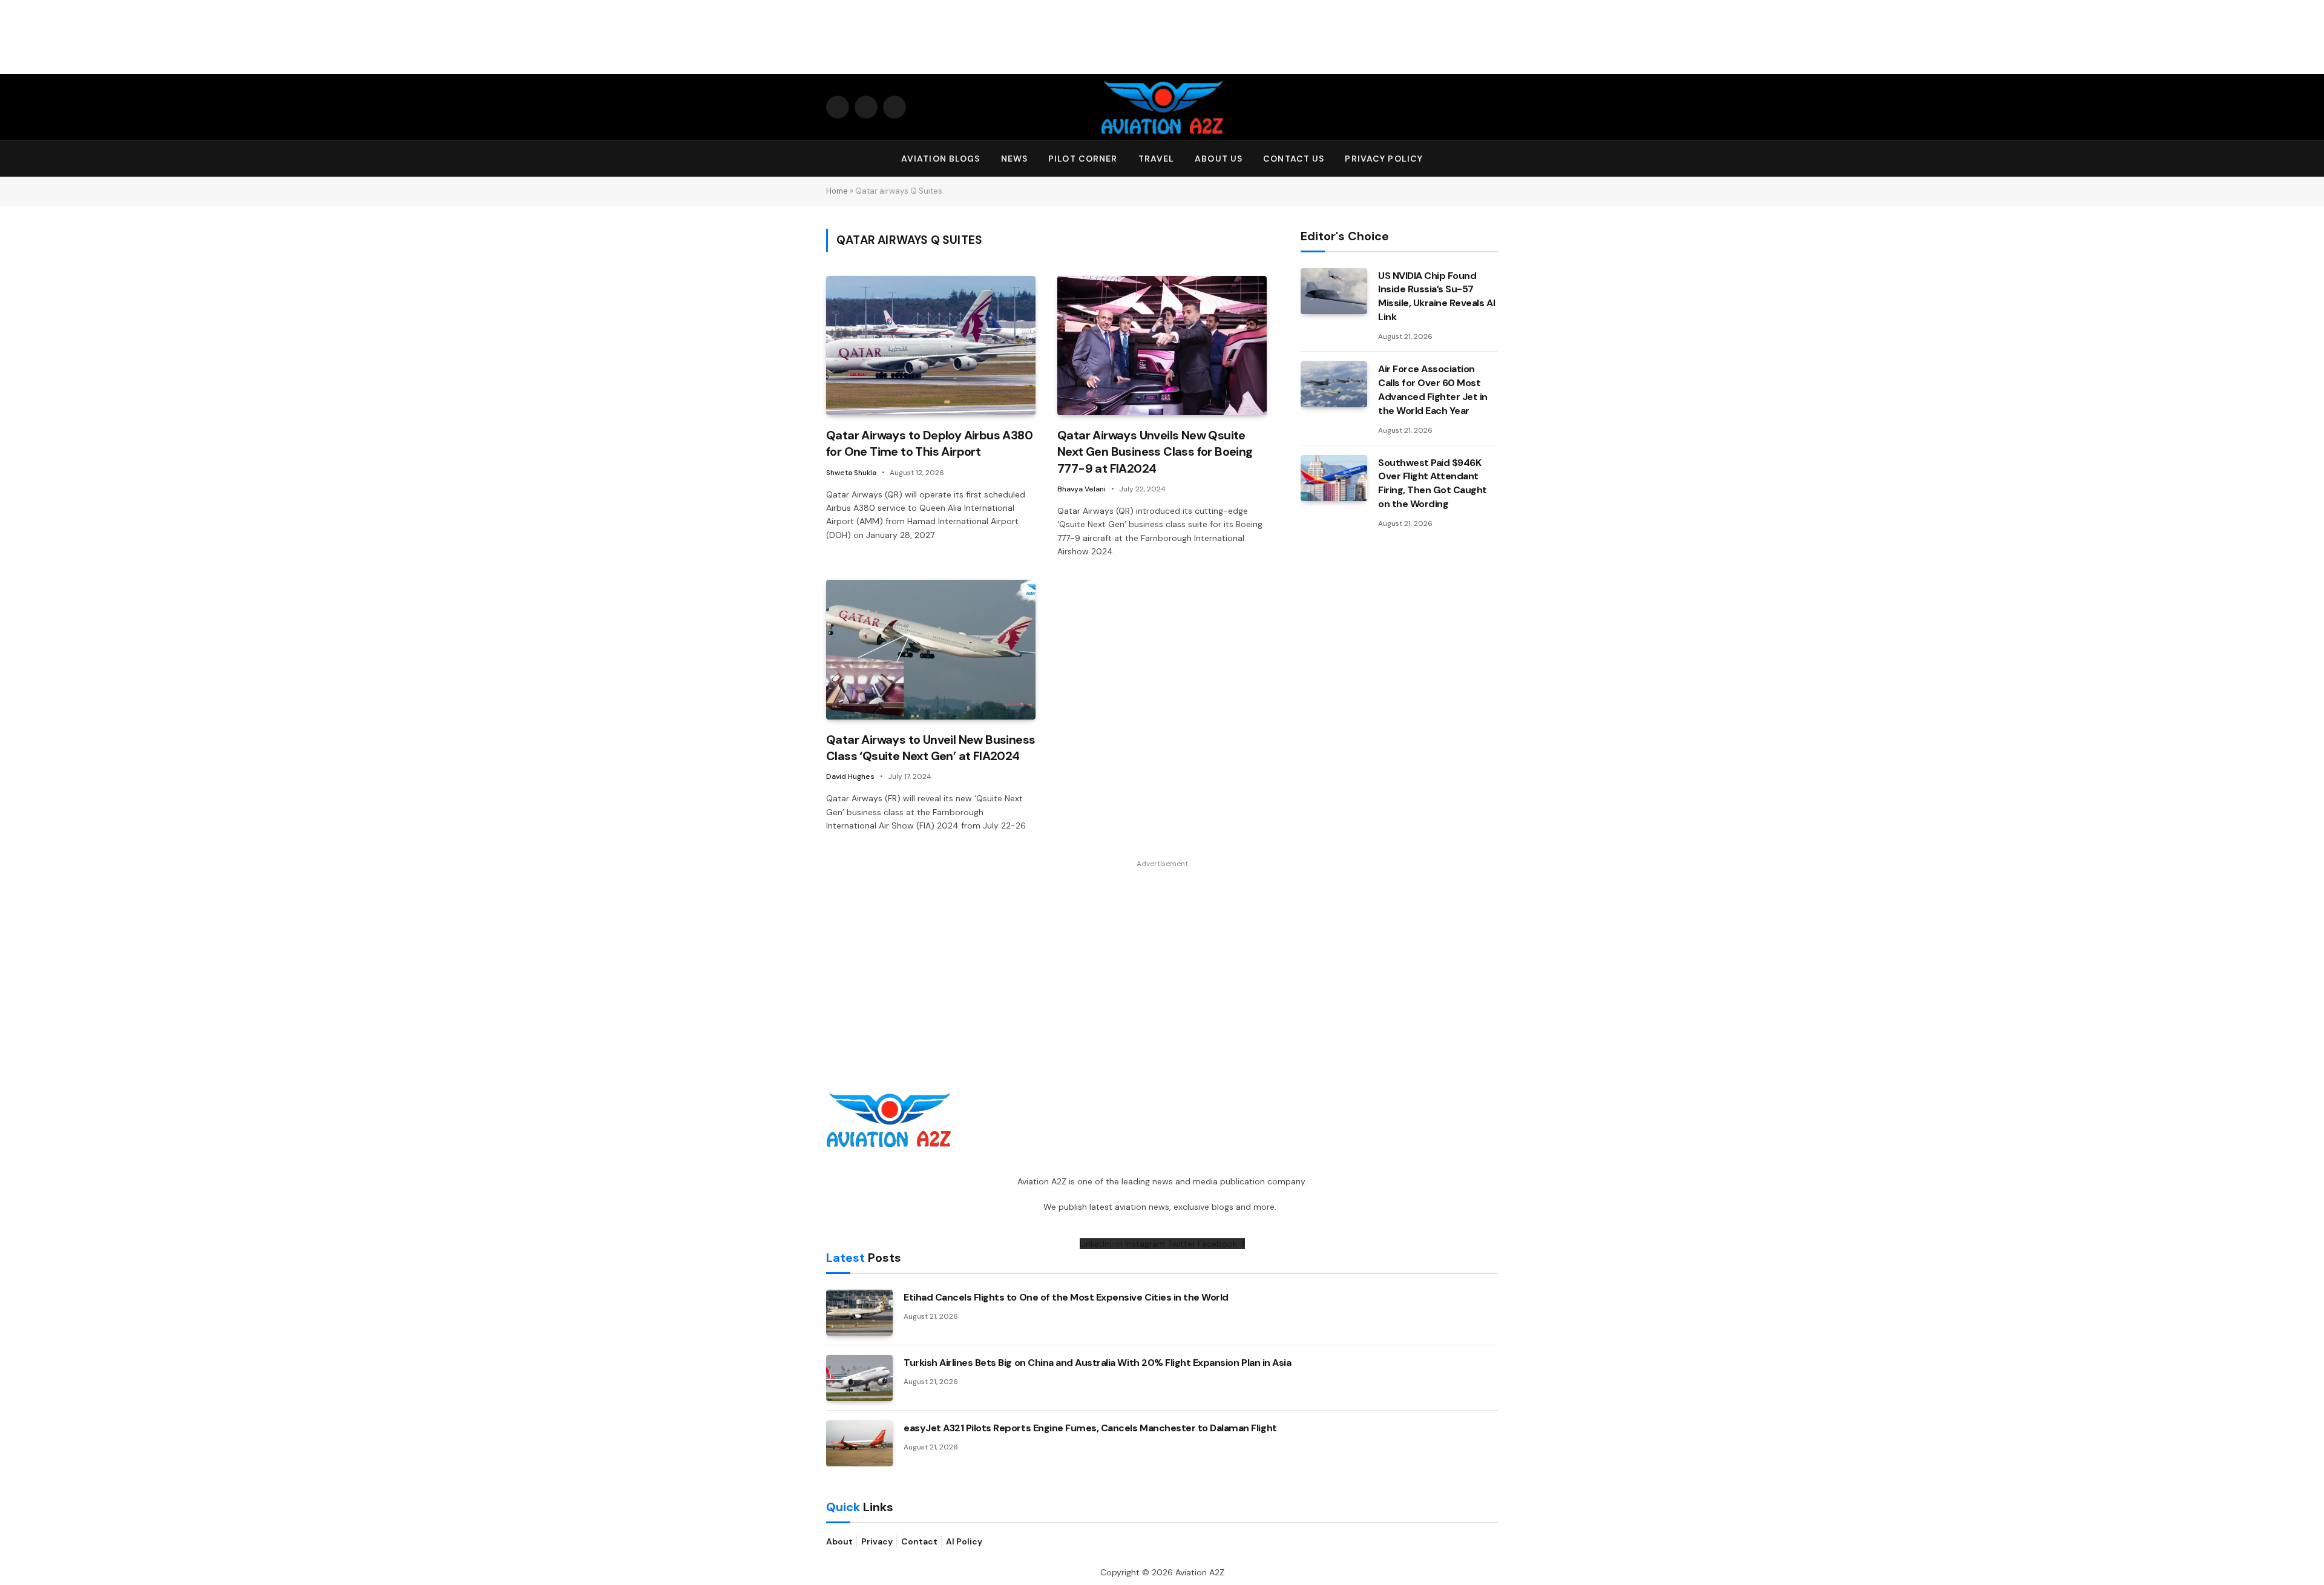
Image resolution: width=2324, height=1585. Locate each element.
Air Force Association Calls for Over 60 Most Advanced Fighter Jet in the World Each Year (1433, 390)
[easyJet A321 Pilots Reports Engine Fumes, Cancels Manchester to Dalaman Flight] (859, 1443)
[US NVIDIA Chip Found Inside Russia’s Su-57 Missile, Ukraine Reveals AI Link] (1334, 291)
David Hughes (850, 776)
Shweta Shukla (851, 473)
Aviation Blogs (941, 159)
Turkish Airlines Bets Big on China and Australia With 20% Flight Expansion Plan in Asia (1097, 1363)
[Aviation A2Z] (1162, 107)
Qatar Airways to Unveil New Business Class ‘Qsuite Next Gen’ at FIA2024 (931, 748)
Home (837, 191)
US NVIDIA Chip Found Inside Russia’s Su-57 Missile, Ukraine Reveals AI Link (1436, 297)
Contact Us (1294, 159)
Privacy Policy (1384, 159)
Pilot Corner (1083, 159)
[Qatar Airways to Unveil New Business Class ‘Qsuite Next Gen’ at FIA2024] (931, 650)
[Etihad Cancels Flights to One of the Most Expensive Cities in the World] (859, 1313)
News (1014, 159)
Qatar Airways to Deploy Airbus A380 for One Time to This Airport (929, 443)
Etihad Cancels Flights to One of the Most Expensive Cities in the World (1066, 1297)
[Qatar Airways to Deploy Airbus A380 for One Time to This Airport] (931, 346)
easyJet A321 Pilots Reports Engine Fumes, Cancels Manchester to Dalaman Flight (1090, 1428)
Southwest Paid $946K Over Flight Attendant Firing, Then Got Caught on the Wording (1433, 484)
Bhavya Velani (1082, 489)
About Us (1219, 159)
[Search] (1492, 159)
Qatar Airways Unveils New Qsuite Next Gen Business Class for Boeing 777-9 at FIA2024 (1155, 451)
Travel (1157, 159)
